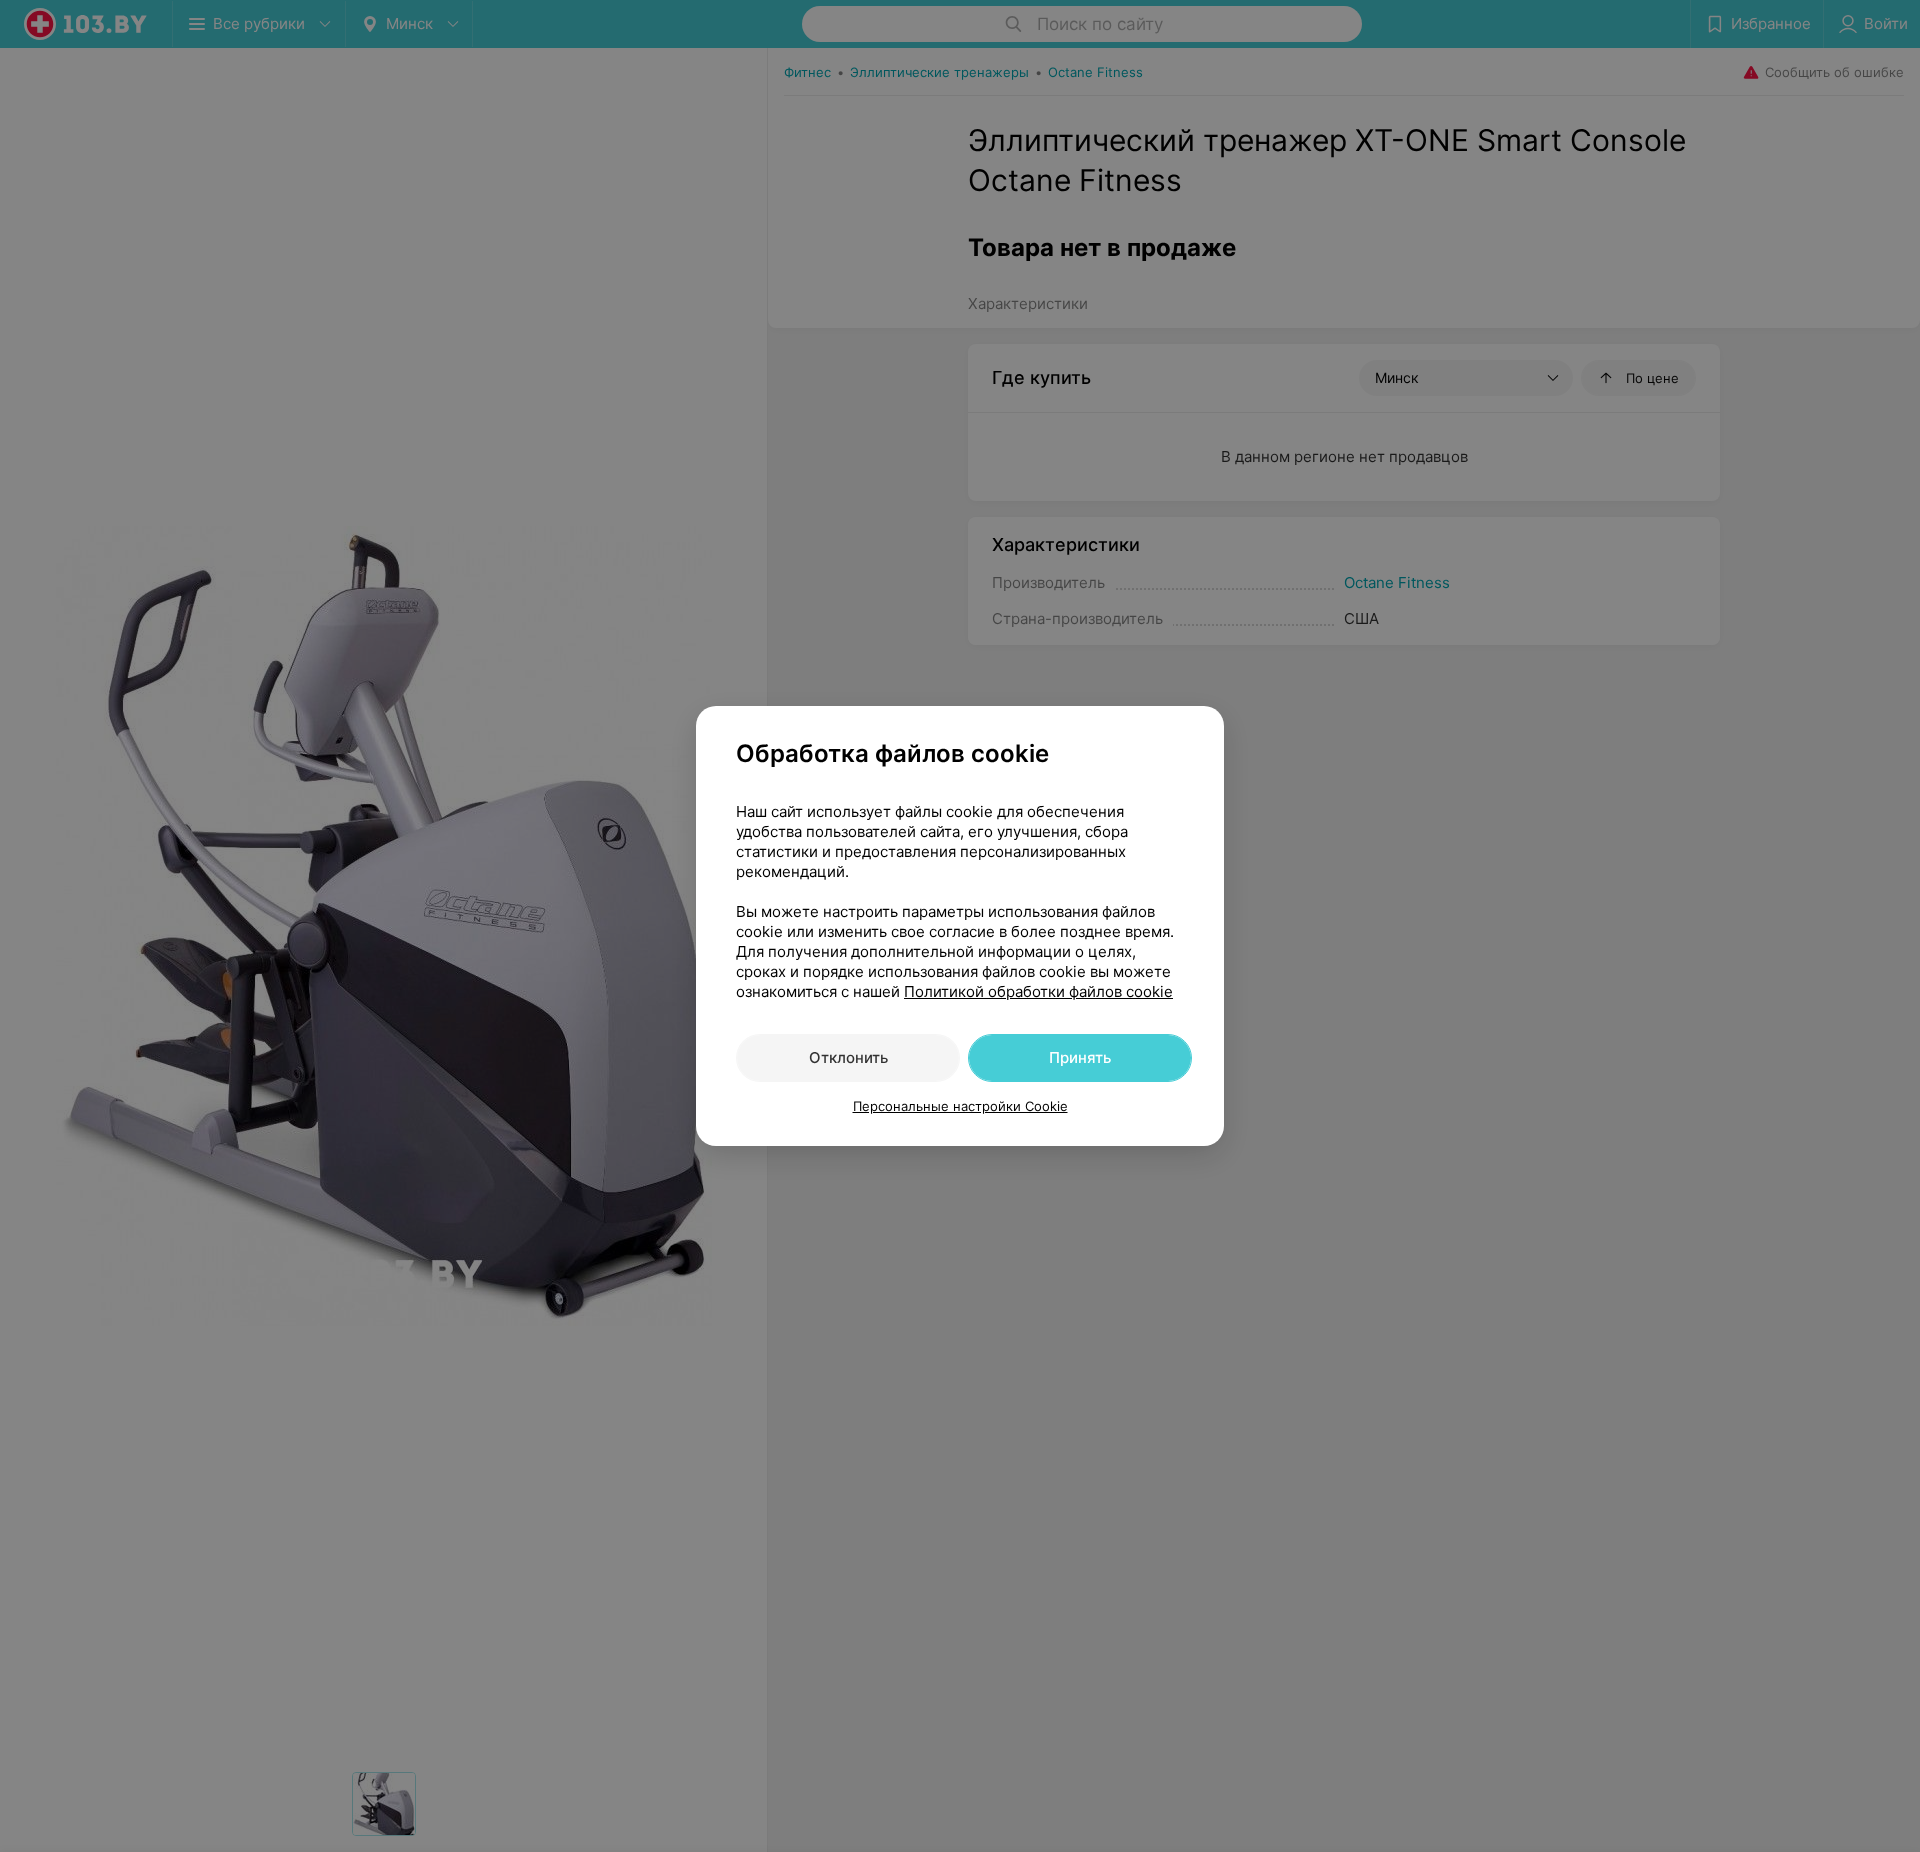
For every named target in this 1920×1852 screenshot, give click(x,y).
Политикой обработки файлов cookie (1038, 991)
